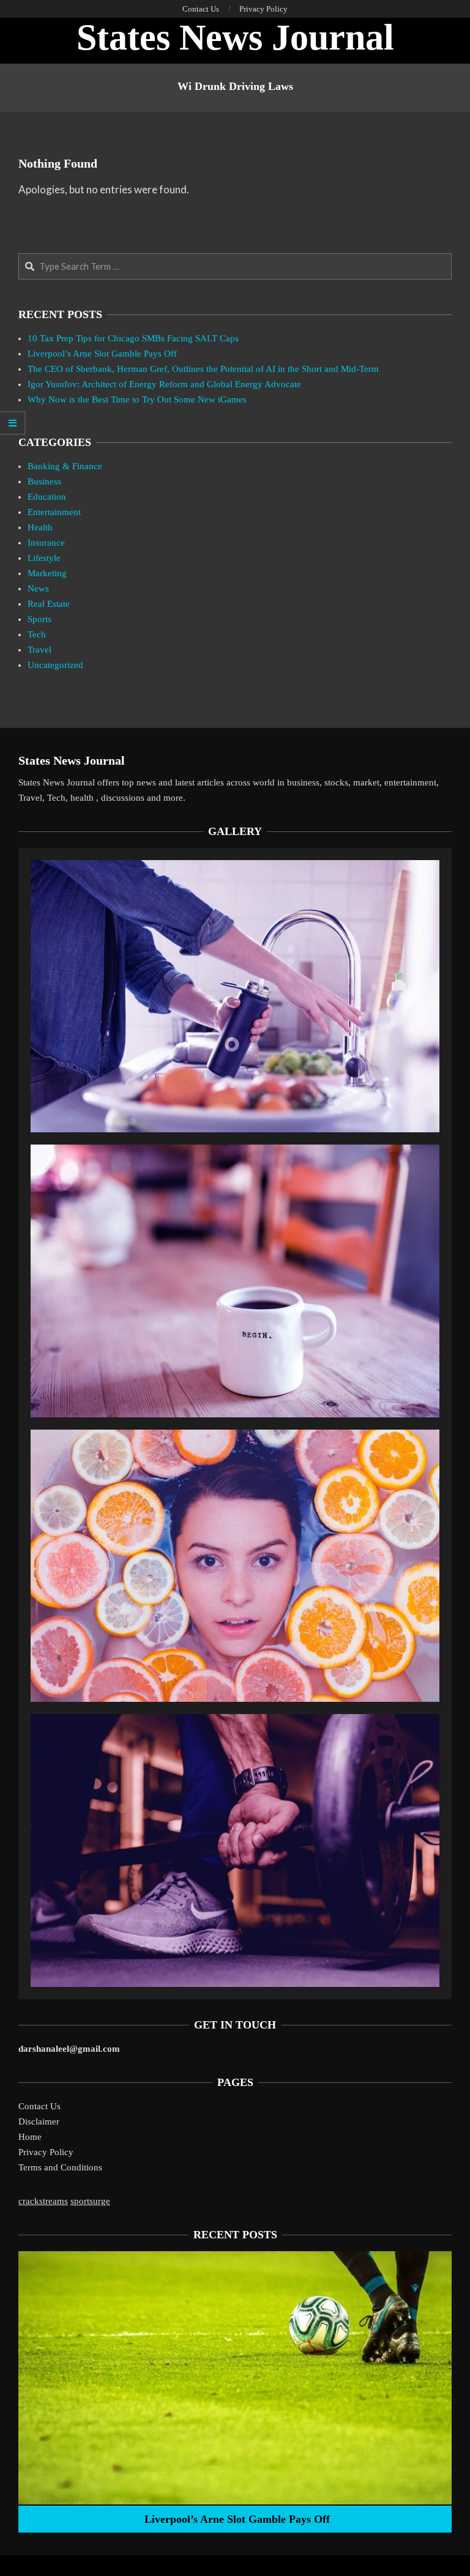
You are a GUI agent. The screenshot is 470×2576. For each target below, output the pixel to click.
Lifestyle (44, 558)
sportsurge (90, 2201)
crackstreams (43, 2201)
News (38, 588)
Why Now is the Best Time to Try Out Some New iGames (137, 399)
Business (44, 481)
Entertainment (54, 512)
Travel (39, 650)
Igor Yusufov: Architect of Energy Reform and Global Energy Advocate (164, 384)
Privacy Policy (46, 2152)
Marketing (47, 573)
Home (30, 2137)
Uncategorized (55, 665)
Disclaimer (39, 2121)
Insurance (46, 543)
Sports (39, 619)
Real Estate (49, 604)
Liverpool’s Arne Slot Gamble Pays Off (102, 354)
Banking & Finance (65, 466)
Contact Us (39, 2106)
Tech (37, 634)
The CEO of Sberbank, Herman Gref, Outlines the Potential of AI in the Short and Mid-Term (203, 369)
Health (40, 527)
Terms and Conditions (60, 2167)
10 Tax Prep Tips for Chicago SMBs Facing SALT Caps (133, 338)
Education (47, 497)
